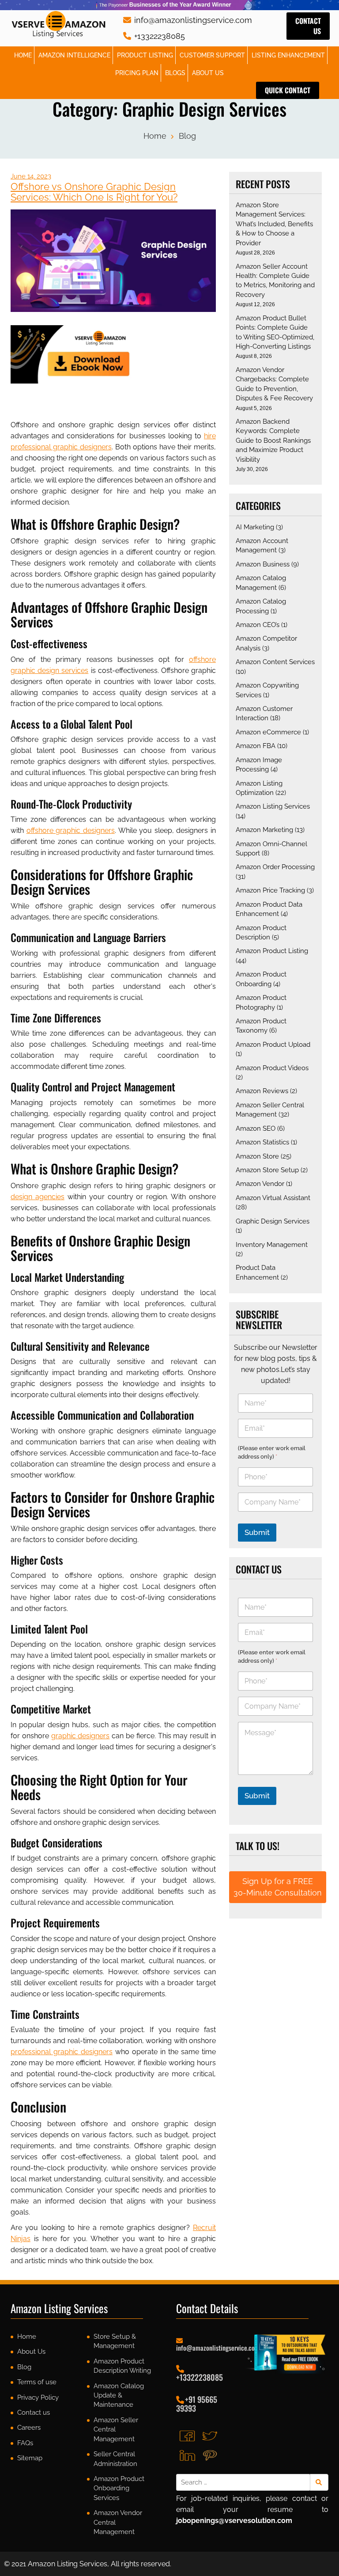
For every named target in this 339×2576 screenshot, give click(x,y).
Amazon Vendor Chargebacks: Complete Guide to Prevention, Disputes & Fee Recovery (274, 384)
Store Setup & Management (115, 2341)
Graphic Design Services (273, 1221)
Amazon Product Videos (272, 1068)
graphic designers (81, 1736)
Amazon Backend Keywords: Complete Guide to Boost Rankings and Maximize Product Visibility (273, 441)
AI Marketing (255, 527)
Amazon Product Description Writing (122, 2366)
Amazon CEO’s (258, 625)
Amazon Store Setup (267, 1170)
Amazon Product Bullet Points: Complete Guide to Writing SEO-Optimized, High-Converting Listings (275, 332)
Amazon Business (263, 564)
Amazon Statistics (262, 1142)
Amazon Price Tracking (270, 890)
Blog (187, 136)
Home (23, 55)
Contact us (308, 26)
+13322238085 (158, 36)
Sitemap (30, 2458)
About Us (208, 73)
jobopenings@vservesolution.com (234, 2521)
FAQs (25, 2443)
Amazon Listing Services (273, 806)
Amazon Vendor (260, 1184)
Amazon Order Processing (275, 867)
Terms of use (37, 2382)
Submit (257, 1532)
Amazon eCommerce (268, 732)
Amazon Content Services (275, 662)
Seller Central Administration (115, 2459)
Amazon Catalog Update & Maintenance (119, 2396)
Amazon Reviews (262, 1091)
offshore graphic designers (71, 830)
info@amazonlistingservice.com (192, 20)
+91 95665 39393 (197, 2404)
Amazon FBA (256, 746)
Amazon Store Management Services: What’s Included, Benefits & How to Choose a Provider (274, 224)
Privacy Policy (38, 2397)
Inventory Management (272, 1245)
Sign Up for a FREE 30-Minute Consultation (278, 1887)
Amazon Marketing (264, 830)
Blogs (175, 73)
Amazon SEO (256, 1128)
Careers (29, 2428)
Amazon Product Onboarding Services (119, 2488)
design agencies (38, 1197)
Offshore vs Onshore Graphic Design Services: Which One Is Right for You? (94, 192)
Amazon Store (257, 1156)
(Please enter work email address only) (272, 1452)
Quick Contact (288, 90)
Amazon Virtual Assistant (273, 1198)
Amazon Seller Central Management (116, 2430)
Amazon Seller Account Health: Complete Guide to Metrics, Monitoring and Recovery (275, 281)
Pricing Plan (137, 73)
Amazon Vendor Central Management (118, 2522)
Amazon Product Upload (273, 1045)
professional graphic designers (62, 2052)
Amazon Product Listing (272, 951)
